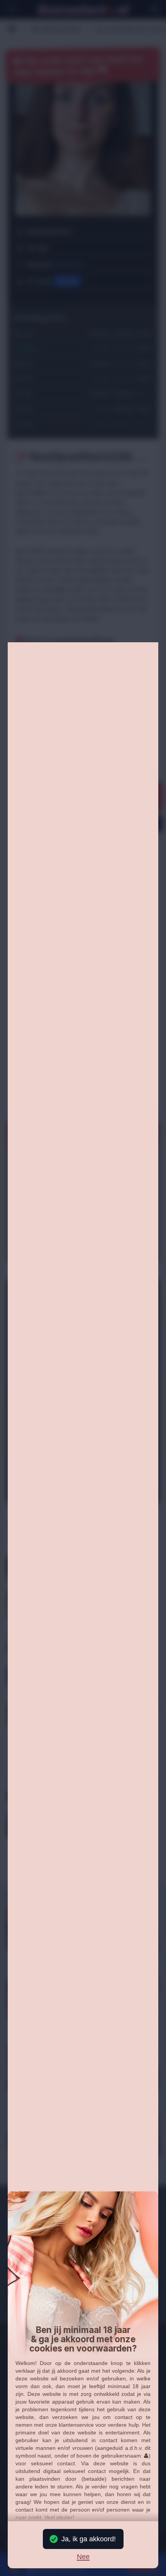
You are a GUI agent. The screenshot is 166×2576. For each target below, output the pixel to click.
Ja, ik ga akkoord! (89, 2539)
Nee (83, 2557)
